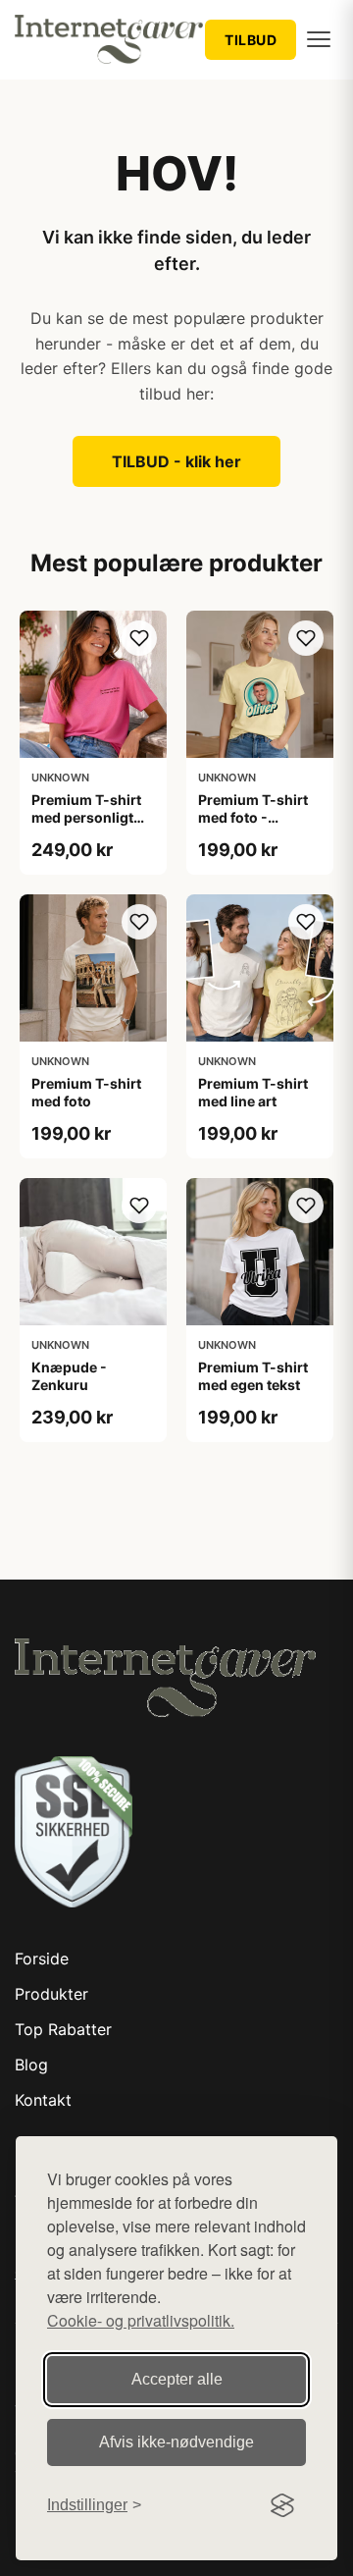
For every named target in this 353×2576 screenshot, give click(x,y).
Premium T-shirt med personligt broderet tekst (86, 817)
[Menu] (319, 39)
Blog (31, 2065)
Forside (42, 1959)
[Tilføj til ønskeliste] (139, 638)
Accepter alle (177, 2379)
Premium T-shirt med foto (86, 1092)
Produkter (51, 1994)
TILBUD (251, 40)
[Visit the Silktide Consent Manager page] (282, 2505)
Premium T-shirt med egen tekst (253, 1376)
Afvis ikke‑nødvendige (176, 2442)
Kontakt (43, 2100)
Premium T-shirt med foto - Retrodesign (253, 817)
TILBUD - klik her (176, 461)
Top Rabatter (63, 2029)
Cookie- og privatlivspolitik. (141, 2320)
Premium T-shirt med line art (253, 1092)
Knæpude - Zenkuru (69, 1376)
